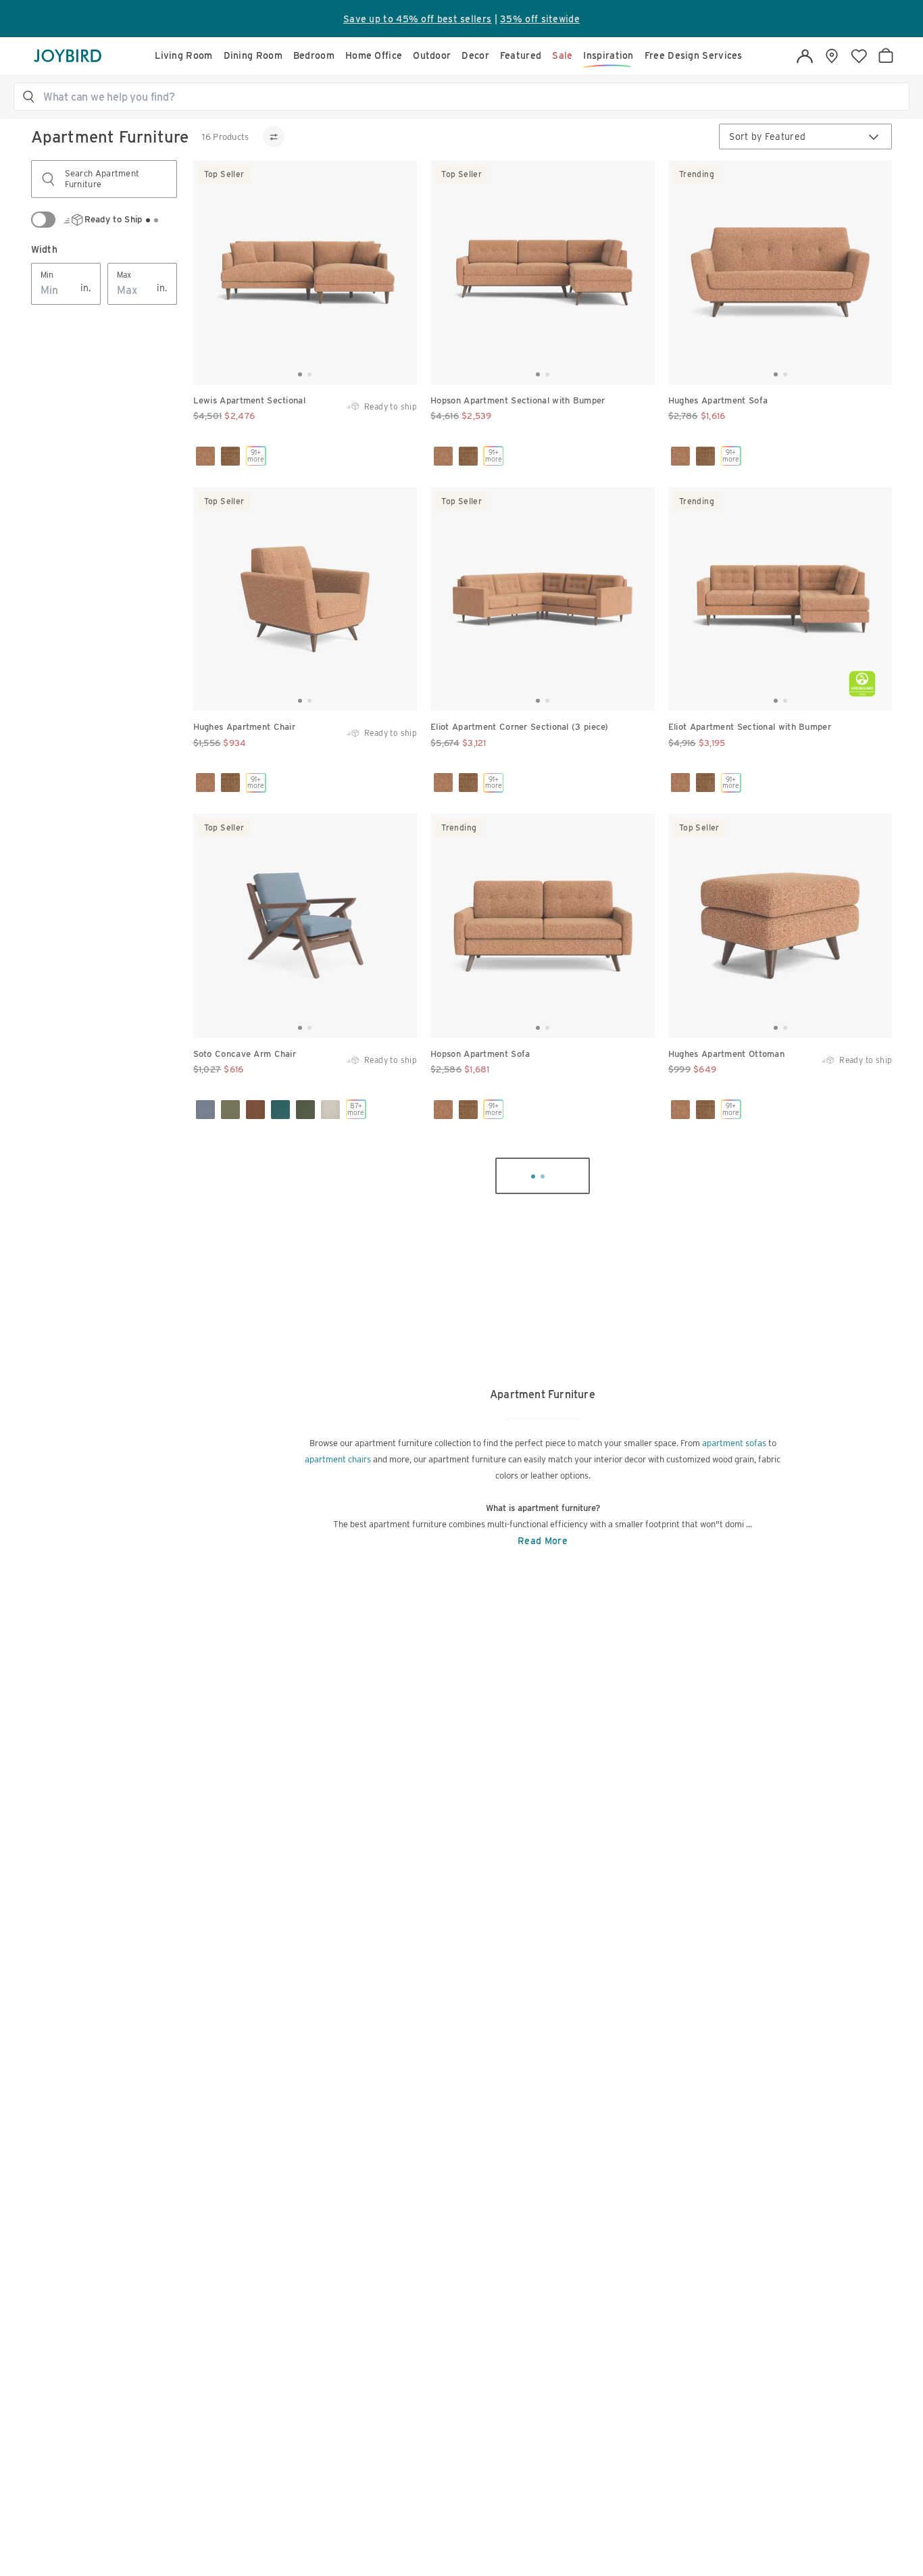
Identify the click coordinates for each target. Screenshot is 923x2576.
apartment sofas (734, 1443)
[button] (468, 97)
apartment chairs (338, 1459)
